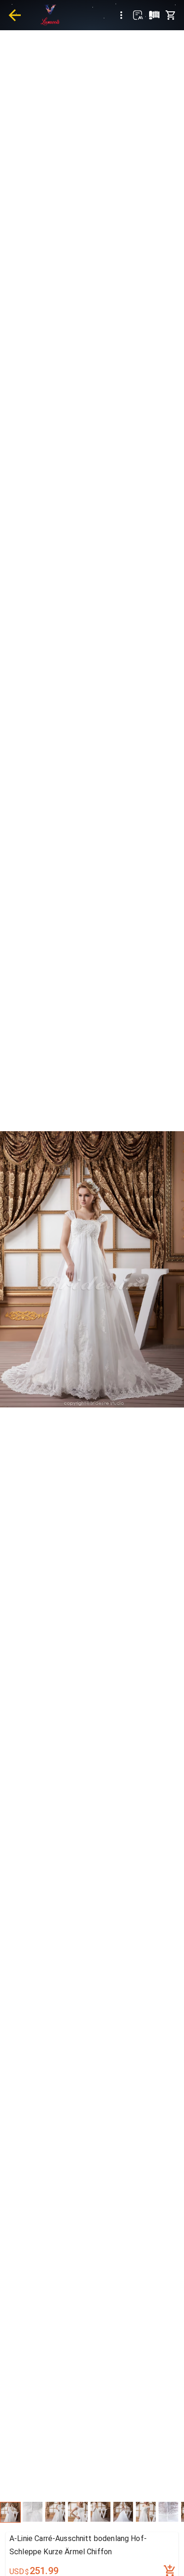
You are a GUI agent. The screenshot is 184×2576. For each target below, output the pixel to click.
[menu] (121, 15)
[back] (15, 15)
